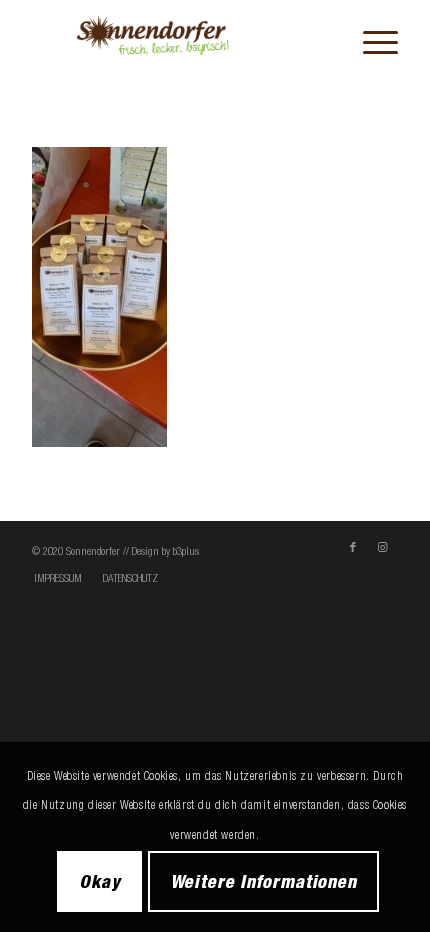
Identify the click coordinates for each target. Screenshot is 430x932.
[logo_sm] (178, 41)
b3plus (186, 551)
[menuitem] (370, 41)
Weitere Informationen (263, 881)
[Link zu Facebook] (353, 547)
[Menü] (370, 41)
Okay (100, 881)
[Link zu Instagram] (383, 547)
